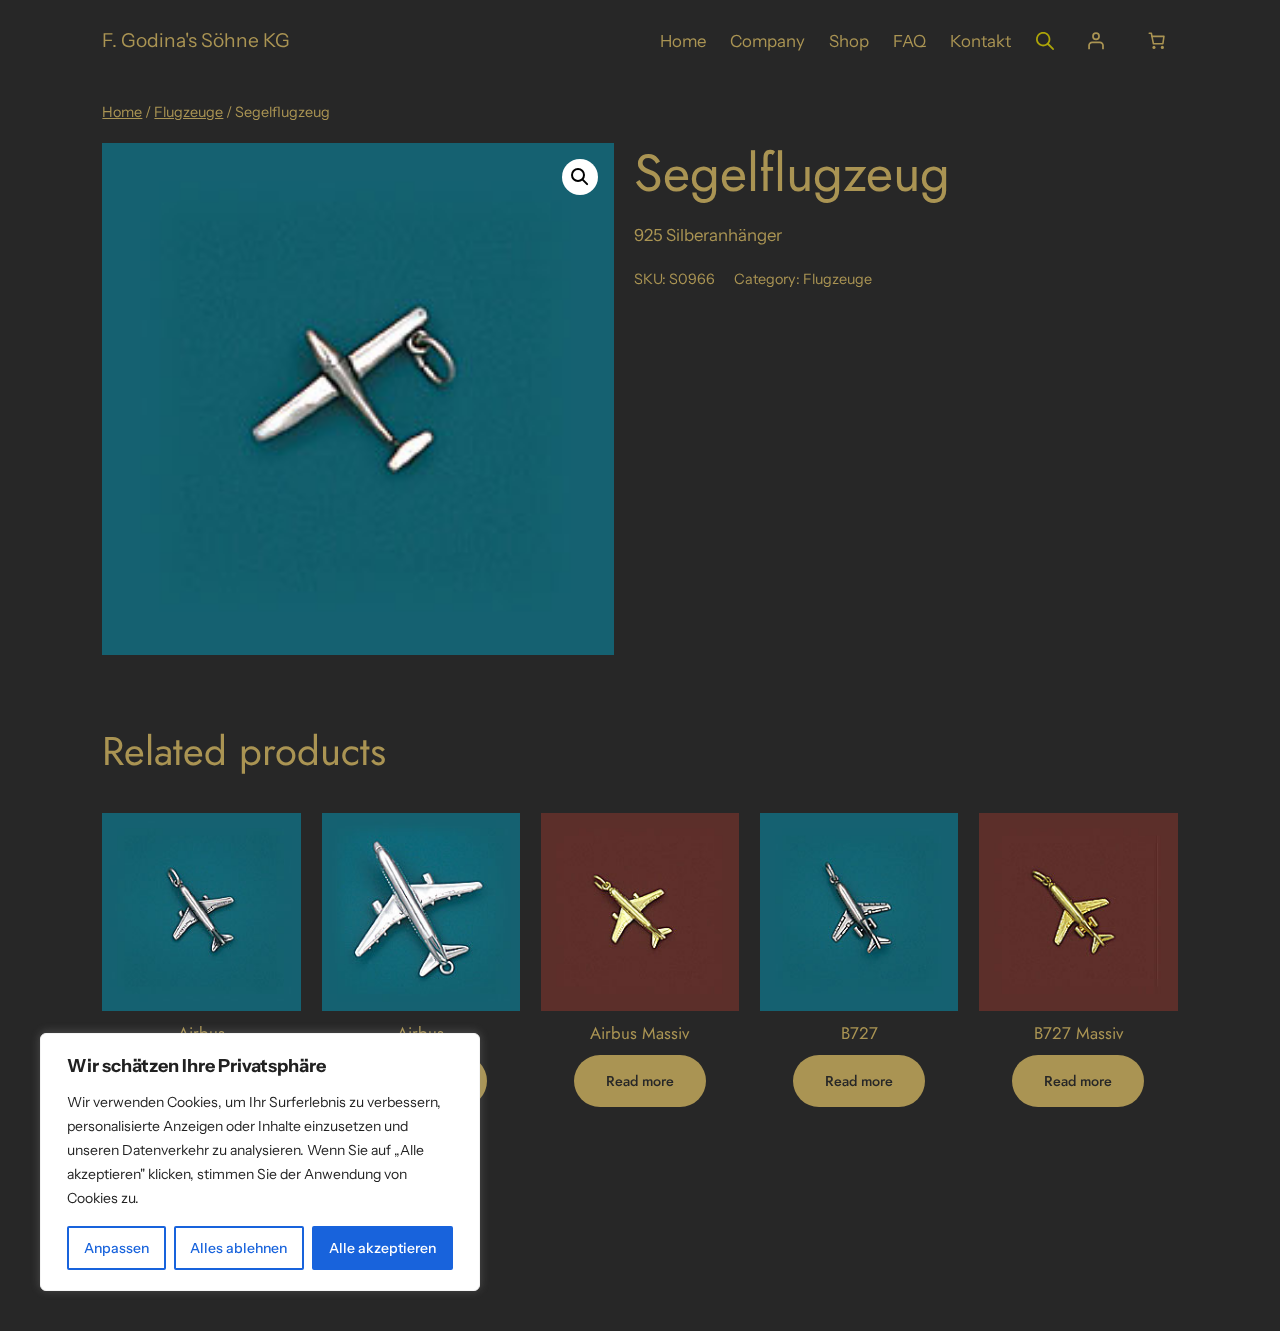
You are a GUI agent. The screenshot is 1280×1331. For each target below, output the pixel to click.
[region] (260, 1162)
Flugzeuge (188, 112)
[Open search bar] (1045, 40)
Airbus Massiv (639, 1033)
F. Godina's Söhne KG (196, 40)
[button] (580, 177)
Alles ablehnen (238, 1248)
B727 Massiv (1078, 1033)
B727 (859, 1033)
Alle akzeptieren (382, 1248)
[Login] (1095, 41)
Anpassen (116, 1248)
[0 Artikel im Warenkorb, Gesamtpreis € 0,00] (1157, 41)
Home (122, 112)
